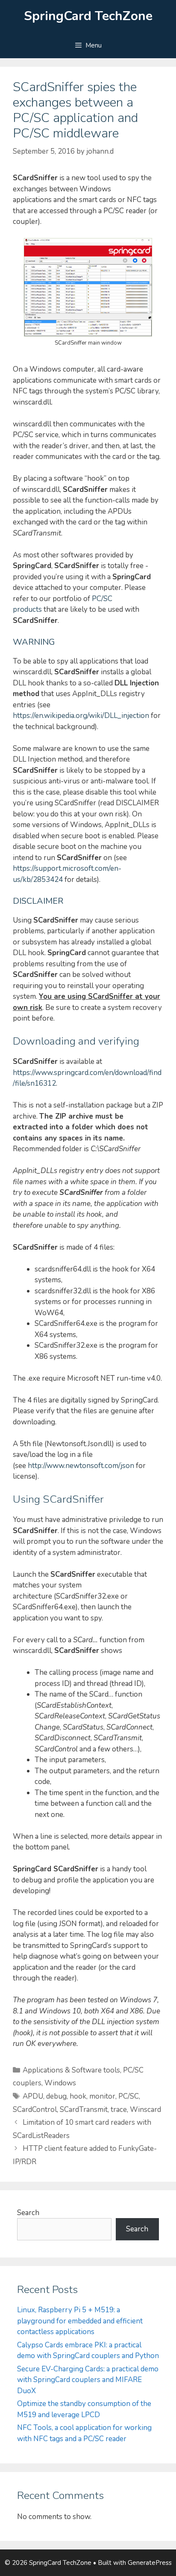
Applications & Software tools (71, 2070)
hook (78, 2096)
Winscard (145, 2110)
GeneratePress (150, 2563)
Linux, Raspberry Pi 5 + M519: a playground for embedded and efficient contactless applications (80, 2321)
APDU (33, 2096)
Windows (60, 2083)
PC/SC (129, 2096)
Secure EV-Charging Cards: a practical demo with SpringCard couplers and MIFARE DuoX (88, 2380)
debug (56, 2096)
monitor (102, 2096)
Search (28, 2213)
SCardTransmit (84, 2110)
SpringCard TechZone (88, 16)
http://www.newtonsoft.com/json (81, 1466)
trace (119, 2110)
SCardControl (35, 2110)
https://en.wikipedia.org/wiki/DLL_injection (81, 716)
